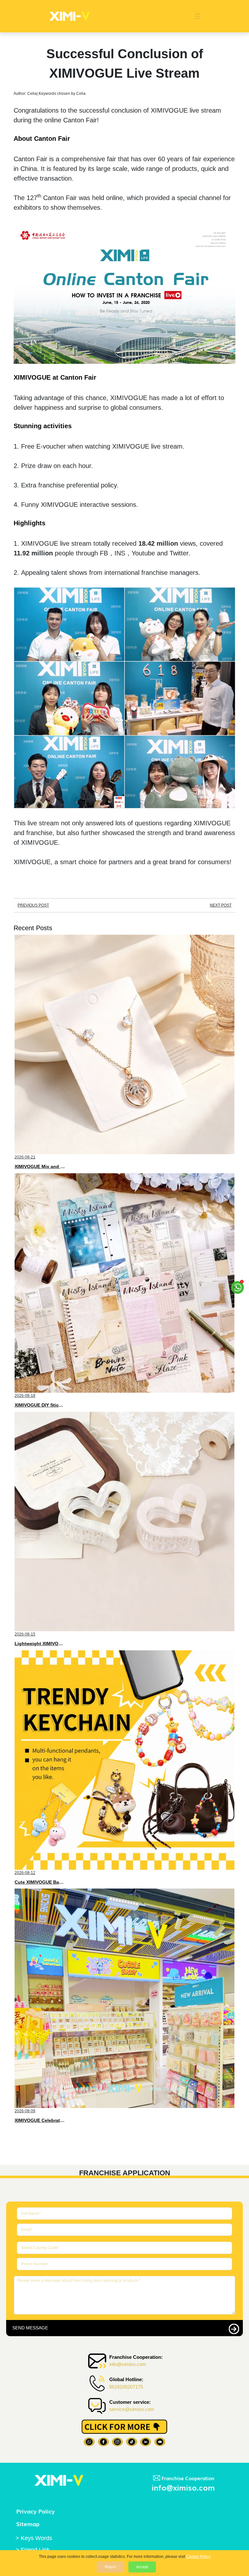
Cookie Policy (198, 2557)
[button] (194, 16)
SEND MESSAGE (30, 2328)
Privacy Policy (36, 2511)
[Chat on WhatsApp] (238, 1285)
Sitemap (28, 2524)
